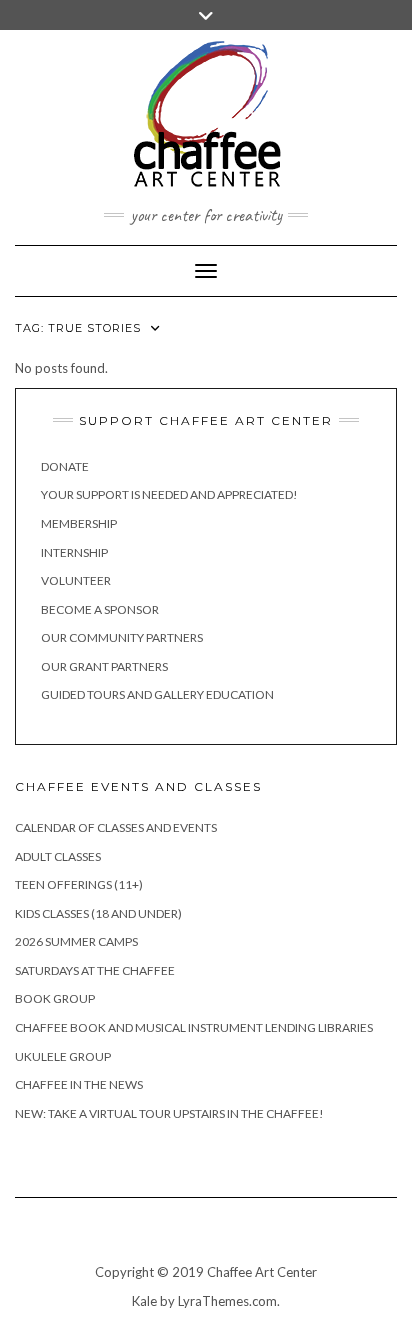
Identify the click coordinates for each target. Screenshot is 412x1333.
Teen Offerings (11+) (79, 884)
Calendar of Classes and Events (116, 827)
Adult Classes (58, 856)
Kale (144, 1301)
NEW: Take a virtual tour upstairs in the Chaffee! (169, 1113)
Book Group (55, 998)
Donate (65, 466)
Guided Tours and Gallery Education (157, 694)
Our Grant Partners (104, 666)
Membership (79, 523)
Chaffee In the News (79, 1084)
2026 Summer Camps (76, 941)
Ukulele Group (63, 1056)
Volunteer (76, 580)
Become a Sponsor (100, 609)
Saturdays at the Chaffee (95, 970)
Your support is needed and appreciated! (169, 494)
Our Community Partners (122, 637)
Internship (74, 552)
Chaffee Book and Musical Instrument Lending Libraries (194, 1027)
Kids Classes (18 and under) (98, 913)
